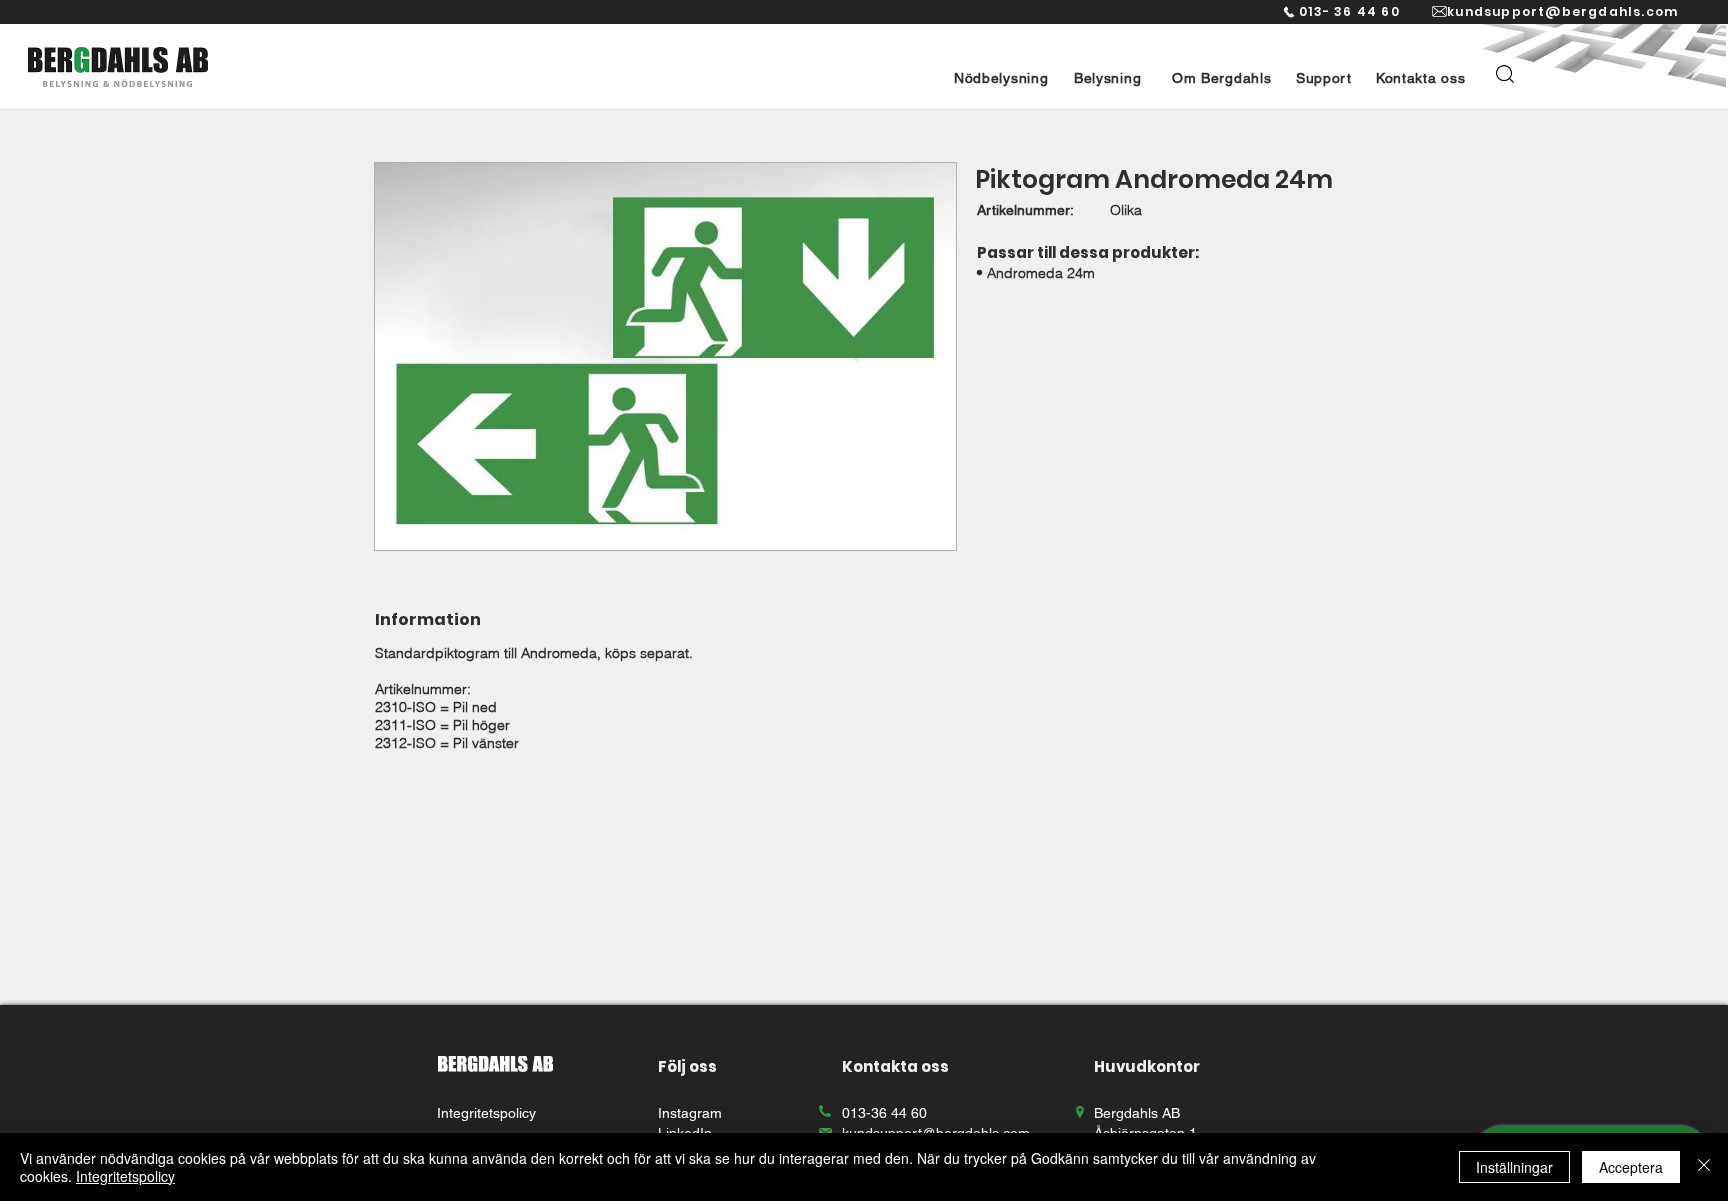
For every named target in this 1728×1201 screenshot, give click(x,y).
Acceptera (1631, 1167)
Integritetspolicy (125, 1176)
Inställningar (1514, 1167)
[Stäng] (1704, 1167)
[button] (1001, 78)
